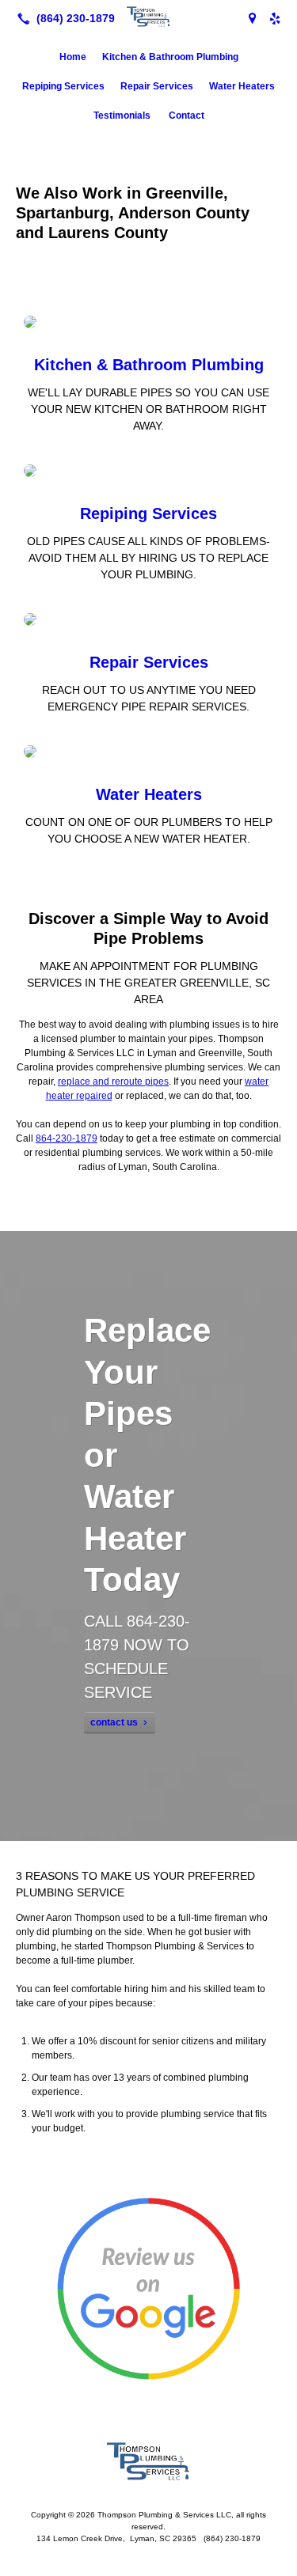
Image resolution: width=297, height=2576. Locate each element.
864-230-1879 (67, 1138)
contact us (114, 1722)
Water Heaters (242, 86)
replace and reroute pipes (113, 1082)
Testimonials (123, 116)
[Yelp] (275, 18)
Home (73, 57)
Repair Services (157, 86)
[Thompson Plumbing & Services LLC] (148, 17)
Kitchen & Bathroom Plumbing (170, 57)
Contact (187, 116)
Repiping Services (63, 86)
